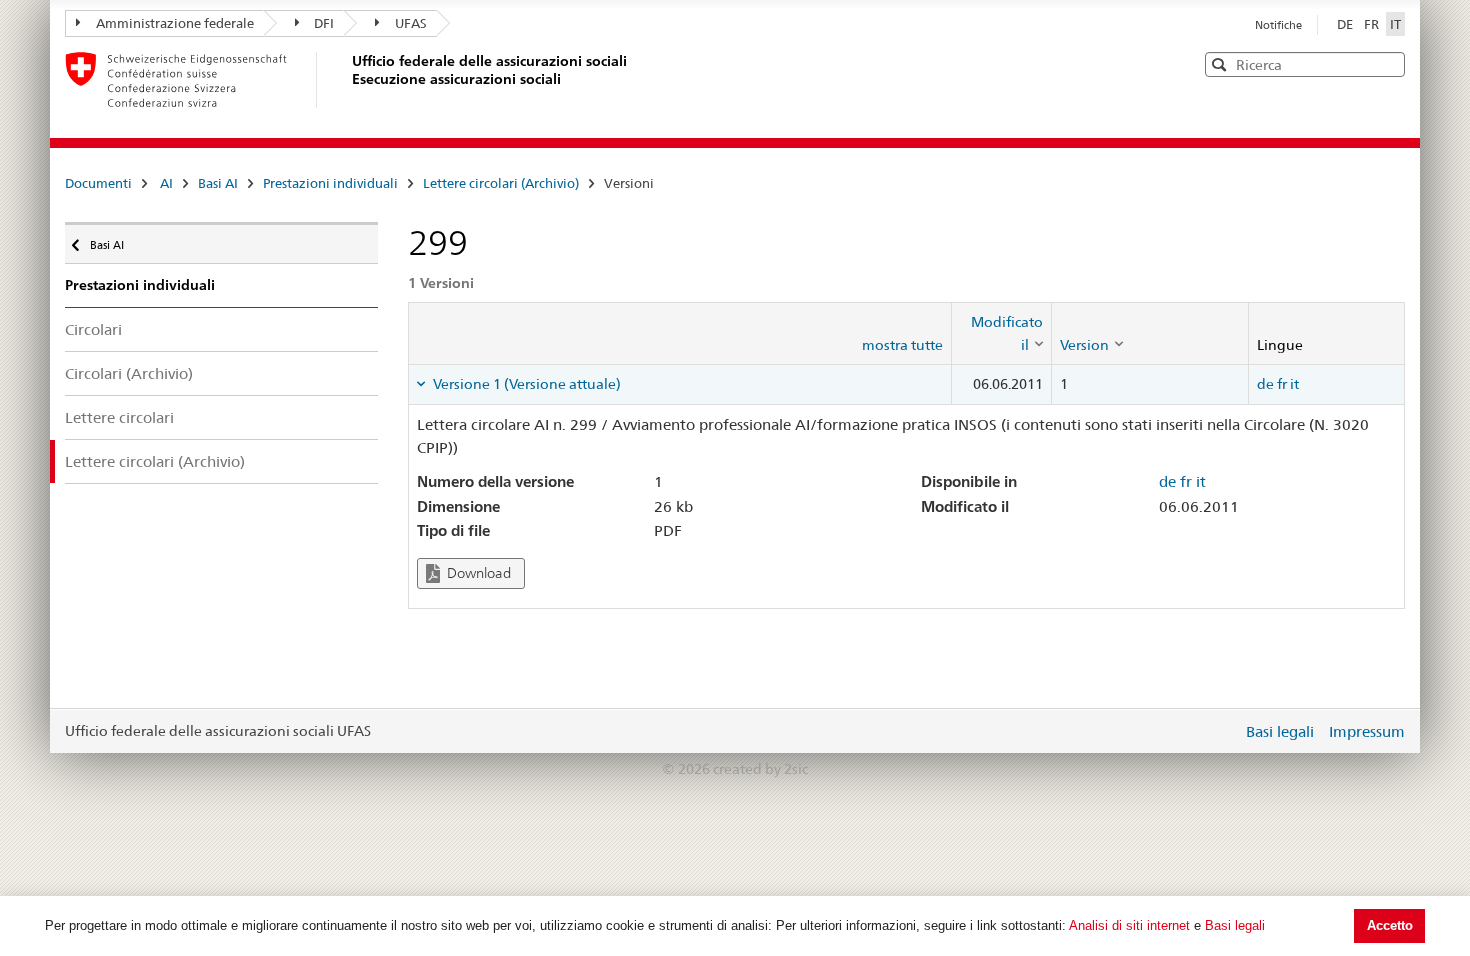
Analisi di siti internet (1129, 925)
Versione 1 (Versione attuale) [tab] (525, 384)
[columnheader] (1002, 333)
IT (1395, 24)
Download (477, 573)
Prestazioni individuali (330, 183)
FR (1373, 24)
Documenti (98, 183)
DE (1346, 24)
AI (166, 183)
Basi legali (1235, 925)
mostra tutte (902, 345)
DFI (324, 23)
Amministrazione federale (175, 23)
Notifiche (1278, 25)
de (1265, 384)
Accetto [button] (1390, 925)
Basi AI (218, 183)
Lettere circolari (119, 417)
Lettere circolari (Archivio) (501, 183)
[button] (1388, 63)
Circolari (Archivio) (129, 373)
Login (1223, 731)
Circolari (93, 329)
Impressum (1367, 731)
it (1294, 384)
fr (1282, 384)
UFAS (411, 23)
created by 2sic (760, 769)
